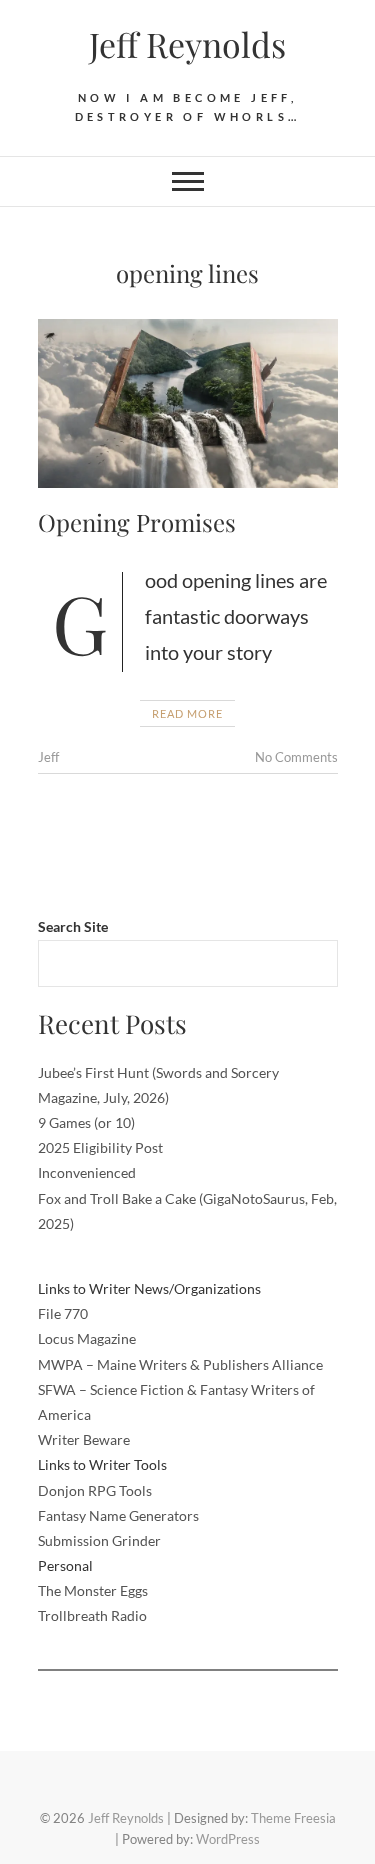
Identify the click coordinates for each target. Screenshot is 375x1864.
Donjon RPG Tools (95, 1490)
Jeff (48, 757)
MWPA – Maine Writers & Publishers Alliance (180, 1364)
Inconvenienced (87, 1172)
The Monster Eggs (93, 1590)
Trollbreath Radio (92, 1615)
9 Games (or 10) (86, 1122)
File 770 (63, 1313)
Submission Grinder (99, 1540)
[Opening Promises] (188, 403)
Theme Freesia (293, 1818)
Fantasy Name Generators (118, 1515)
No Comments (296, 757)
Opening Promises (137, 522)
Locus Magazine (87, 1338)
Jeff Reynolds (187, 44)
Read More (187, 713)
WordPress (228, 1839)
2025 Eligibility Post (100, 1147)
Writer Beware (84, 1439)
